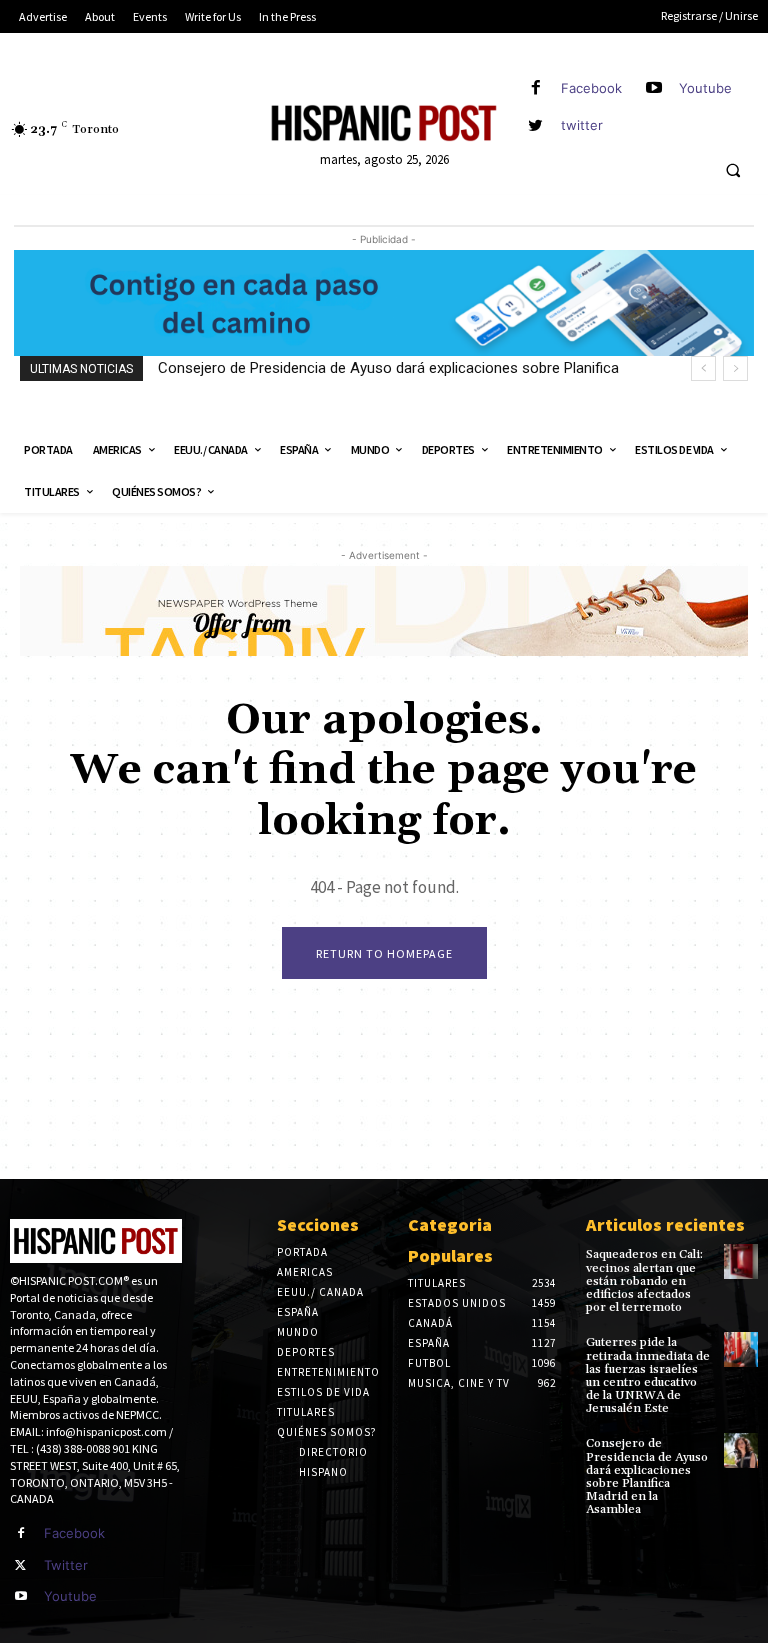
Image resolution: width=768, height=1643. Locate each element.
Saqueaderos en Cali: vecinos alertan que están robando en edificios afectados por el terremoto (644, 1281)
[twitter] (535, 125)
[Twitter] (21, 1566)
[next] (735, 368)
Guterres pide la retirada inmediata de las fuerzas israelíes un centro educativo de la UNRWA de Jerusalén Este (648, 1375)
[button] (733, 171)
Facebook (591, 88)
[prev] (703, 368)
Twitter (66, 1565)
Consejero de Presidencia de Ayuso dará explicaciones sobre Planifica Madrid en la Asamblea (647, 1476)
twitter (582, 125)
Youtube (705, 88)
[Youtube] (653, 88)
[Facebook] (535, 88)
